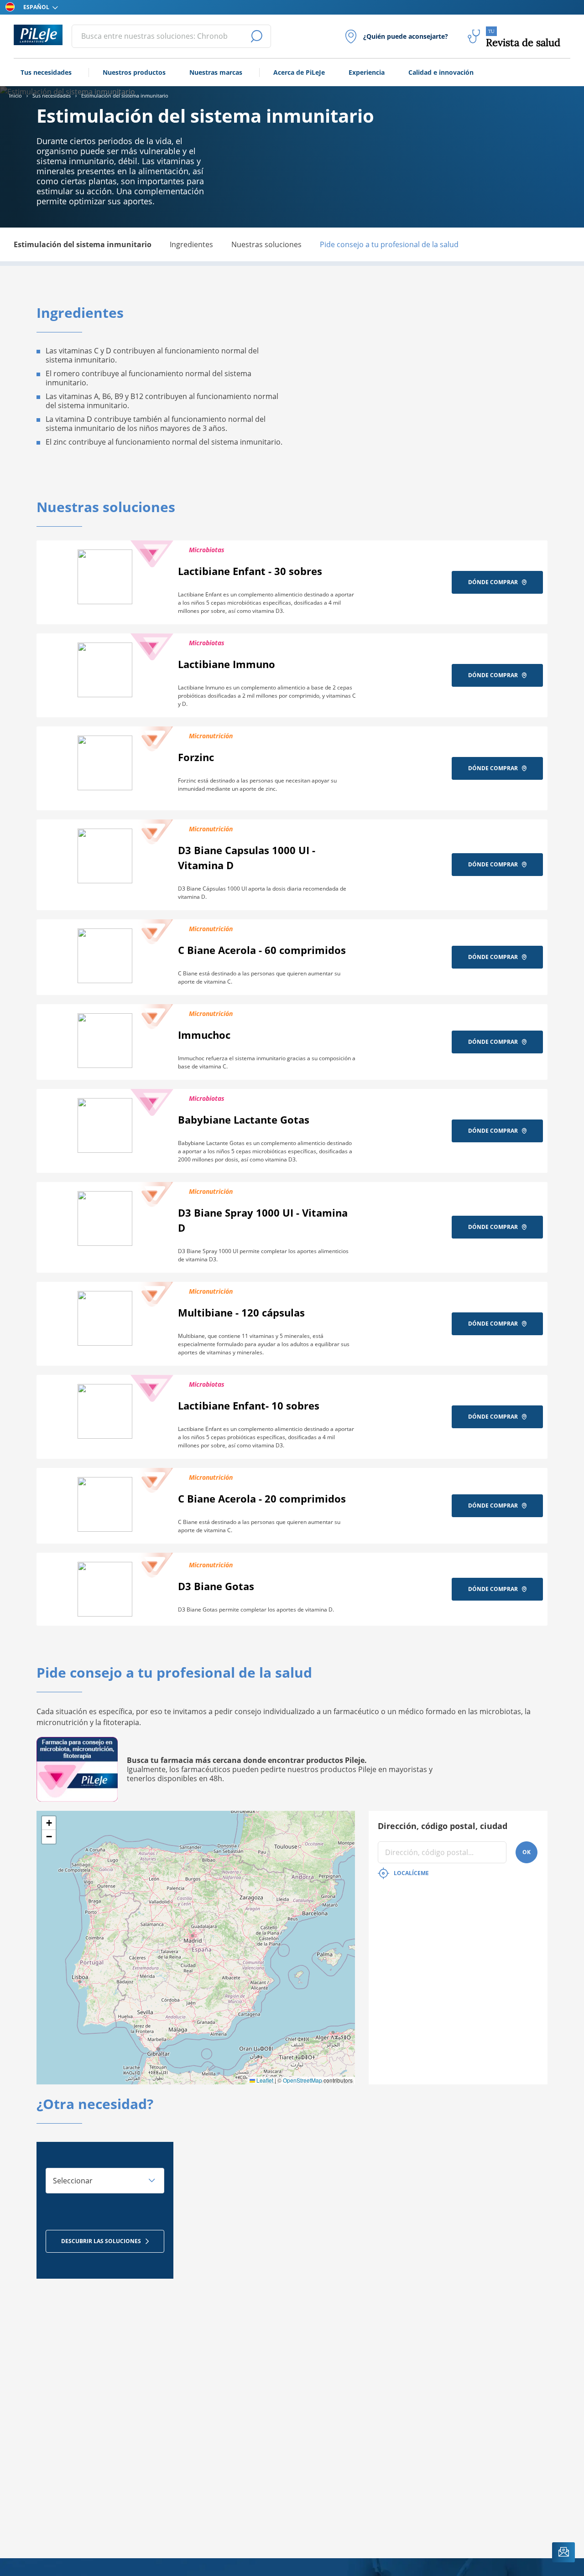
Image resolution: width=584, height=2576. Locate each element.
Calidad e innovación (441, 72)
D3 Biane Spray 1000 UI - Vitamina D (263, 1220)
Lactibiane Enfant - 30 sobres (250, 571)
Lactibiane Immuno (227, 664)
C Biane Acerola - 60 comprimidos (262, 950)
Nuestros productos (134, 72)
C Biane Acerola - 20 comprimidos (262, 1498)
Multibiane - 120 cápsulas (241, 1312)
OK (527, 1852)
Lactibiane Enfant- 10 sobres (249, 1405)
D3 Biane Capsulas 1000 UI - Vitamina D (247, 858)
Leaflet (264, 2080)
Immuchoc (204, 1035)
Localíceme (411, 1873)
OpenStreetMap (302, 2080)
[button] (49, 1823)
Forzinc (196, 757)
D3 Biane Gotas (216, 1586)
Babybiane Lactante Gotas (244, 1120)
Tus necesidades (46, 72)
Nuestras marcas (216, 72)
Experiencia (367, 72)
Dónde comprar (493, 582)
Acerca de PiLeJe (299, 72)
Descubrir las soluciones (101, 2241)
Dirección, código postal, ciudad (443, 1826)
